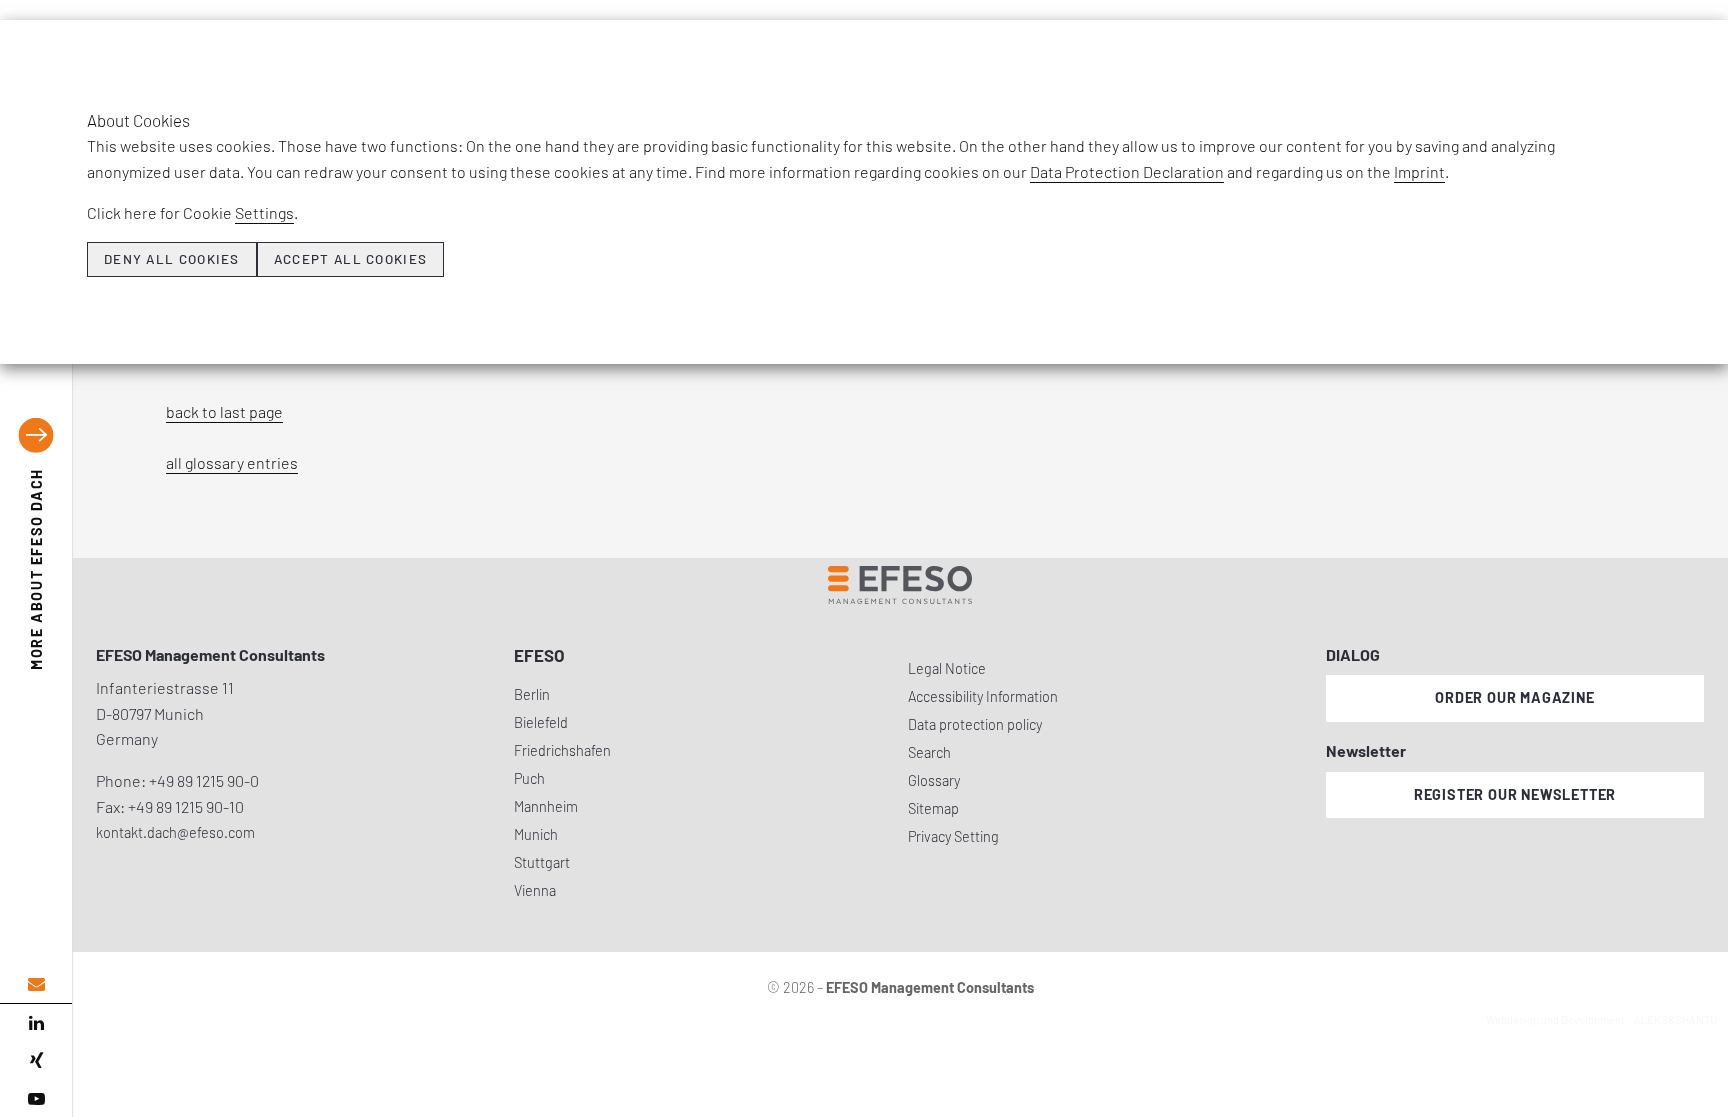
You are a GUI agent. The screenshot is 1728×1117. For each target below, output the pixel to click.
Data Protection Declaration (1127, 171)
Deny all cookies (172, 259)
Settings (264, 212)
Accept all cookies (350, 259)
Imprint (1419, 171)
